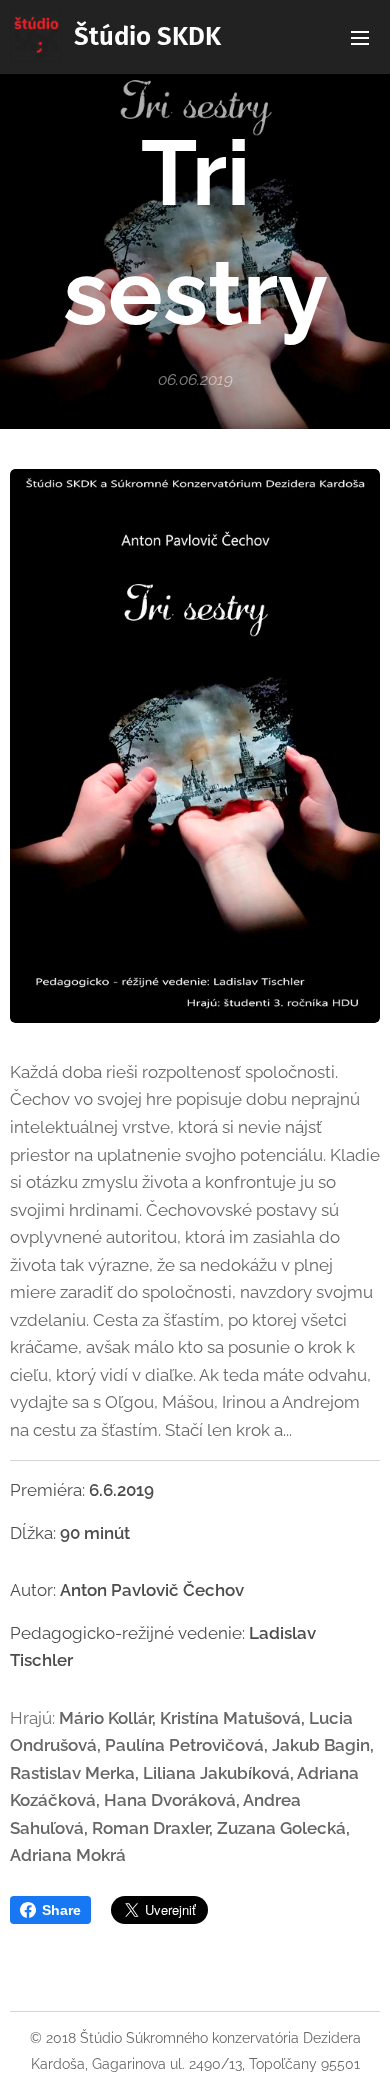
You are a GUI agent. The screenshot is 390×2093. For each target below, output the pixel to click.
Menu (360, 37)
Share (61, 1910)
